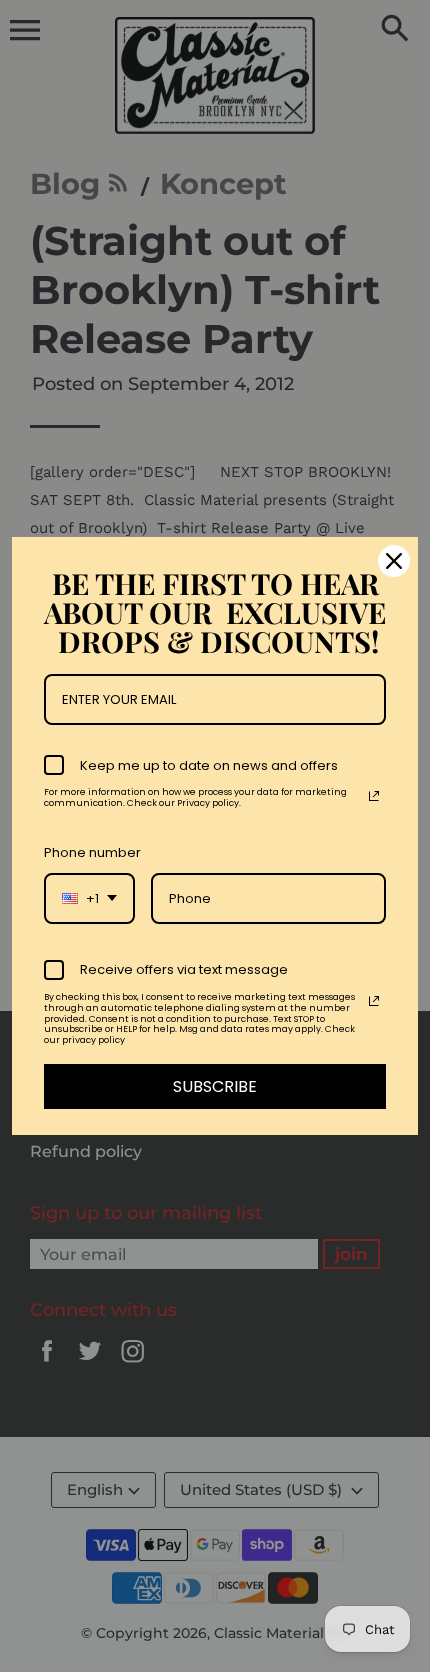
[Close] (394, 561)
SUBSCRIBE (215, 1086)
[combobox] (89, 899)
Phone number (92, 852)
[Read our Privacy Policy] (374, 796)
